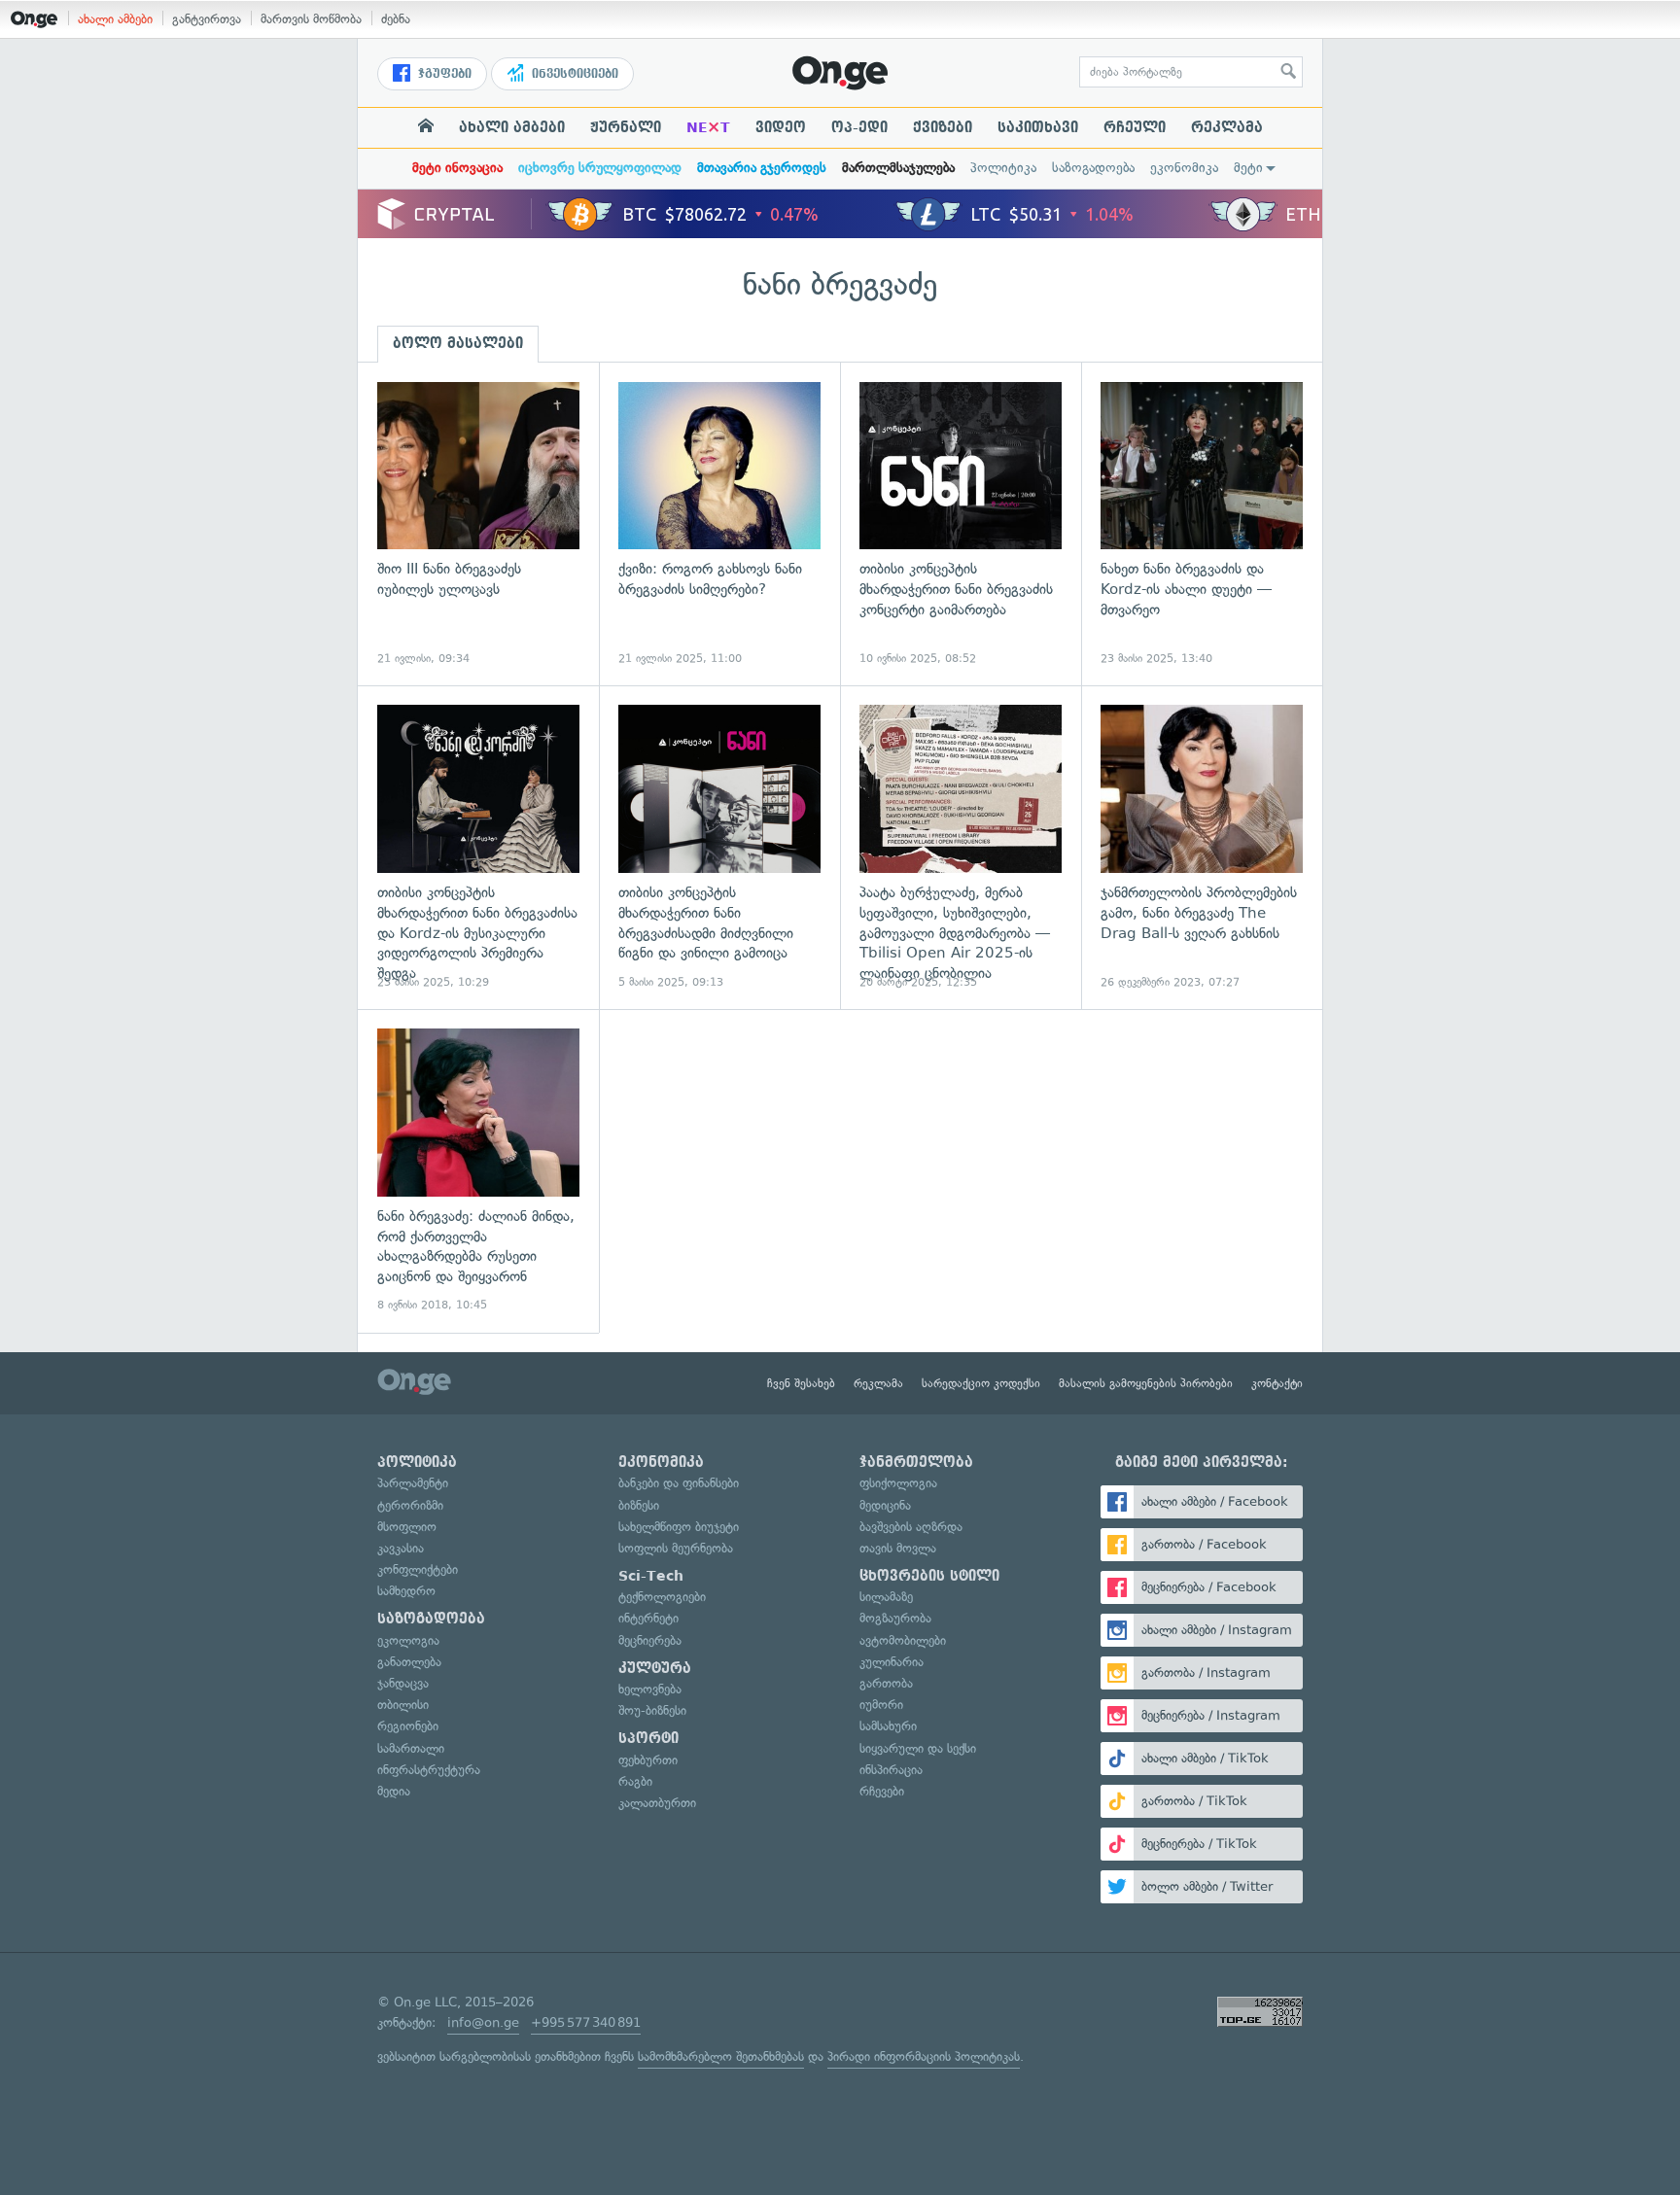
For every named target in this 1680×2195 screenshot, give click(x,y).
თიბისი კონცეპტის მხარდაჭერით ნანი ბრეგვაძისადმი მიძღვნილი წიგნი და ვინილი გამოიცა (719, 847)
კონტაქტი (1277, 1383)
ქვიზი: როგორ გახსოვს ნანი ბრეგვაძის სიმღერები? (719, 524)
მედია (394, 1791)
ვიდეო (781, 127)
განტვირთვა (207, 19)
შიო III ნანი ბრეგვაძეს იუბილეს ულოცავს (478, 524)
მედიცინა (885, 1505)
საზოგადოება (1093, 168)
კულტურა (655, 1668)
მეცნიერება (650, 1640)
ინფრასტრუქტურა (429, 1770)
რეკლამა (1227, 127)
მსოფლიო (407, 1527)
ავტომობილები (903, 1640)
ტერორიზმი (410, 1505)
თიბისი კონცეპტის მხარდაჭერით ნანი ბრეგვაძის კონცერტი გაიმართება (961, 524)
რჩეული (1135, 127)
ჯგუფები (443, 74)
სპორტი (648, 1738)
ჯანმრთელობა (916, 1462)
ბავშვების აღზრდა (911, 1527)
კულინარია (892, 1662)
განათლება (409, 1662)
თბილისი (403, 1705)
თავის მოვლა (898, 1548)
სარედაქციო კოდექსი (981, 1383)
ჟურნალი (626, 127)
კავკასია (401, 1548)
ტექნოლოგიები (662, 1597)
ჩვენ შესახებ (801, 1383)
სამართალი (411, 1748)
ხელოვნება (650, 1689)
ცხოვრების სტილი (929, 1576)
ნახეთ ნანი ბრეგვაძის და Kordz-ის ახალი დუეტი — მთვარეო (1202, 524)
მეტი (1248, 168)
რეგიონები (408, 1726)
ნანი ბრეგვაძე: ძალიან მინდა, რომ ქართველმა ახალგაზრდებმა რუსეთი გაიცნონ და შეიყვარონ (478, 1171)
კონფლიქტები (418, 1569)
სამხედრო (406, 1591)
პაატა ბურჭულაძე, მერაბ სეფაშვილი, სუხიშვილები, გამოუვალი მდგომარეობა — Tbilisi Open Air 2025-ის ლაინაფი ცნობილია (961, 847)
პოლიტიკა (1003, 168)
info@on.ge (483, 2022)
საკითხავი (1038, 127)
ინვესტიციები (573, 74)
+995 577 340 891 (586, 2022)
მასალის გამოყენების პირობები (1146, 1383)
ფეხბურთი (648, 1760)
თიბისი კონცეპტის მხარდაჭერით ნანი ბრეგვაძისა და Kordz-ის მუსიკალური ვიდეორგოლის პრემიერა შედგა (478, 847)
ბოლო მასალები (458, 343)
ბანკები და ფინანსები (679, 1483)
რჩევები (882, 1791)
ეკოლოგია (408, 1640)
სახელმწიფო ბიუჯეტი (679, 1527)
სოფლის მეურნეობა (676, 1548)
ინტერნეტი (648, 1618)
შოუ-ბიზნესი (652, 1710)
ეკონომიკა (1184, 168)
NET (708, 127)
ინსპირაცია (891, 1770)
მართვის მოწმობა (311, 19)
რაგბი (635, 1781)
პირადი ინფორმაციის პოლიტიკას (924, 2056)
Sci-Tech (651, 1576)
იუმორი (881, 1705)
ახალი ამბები (115, 19)
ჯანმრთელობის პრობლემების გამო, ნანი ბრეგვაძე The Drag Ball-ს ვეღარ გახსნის (1202, 847)
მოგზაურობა (895, 1618)
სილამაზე (886, 1597)
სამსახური (888, 1726)
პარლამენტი (413, 1483)
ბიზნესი (639, 1505)
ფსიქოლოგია (898, 1483)
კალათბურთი (657, 1803)
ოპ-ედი (859, 127)
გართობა (886, 1683)
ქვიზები (943, 127)
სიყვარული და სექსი (918, 1748)
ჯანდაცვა (403, 1683)
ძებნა (396, 19)
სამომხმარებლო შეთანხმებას (721, 2056)
